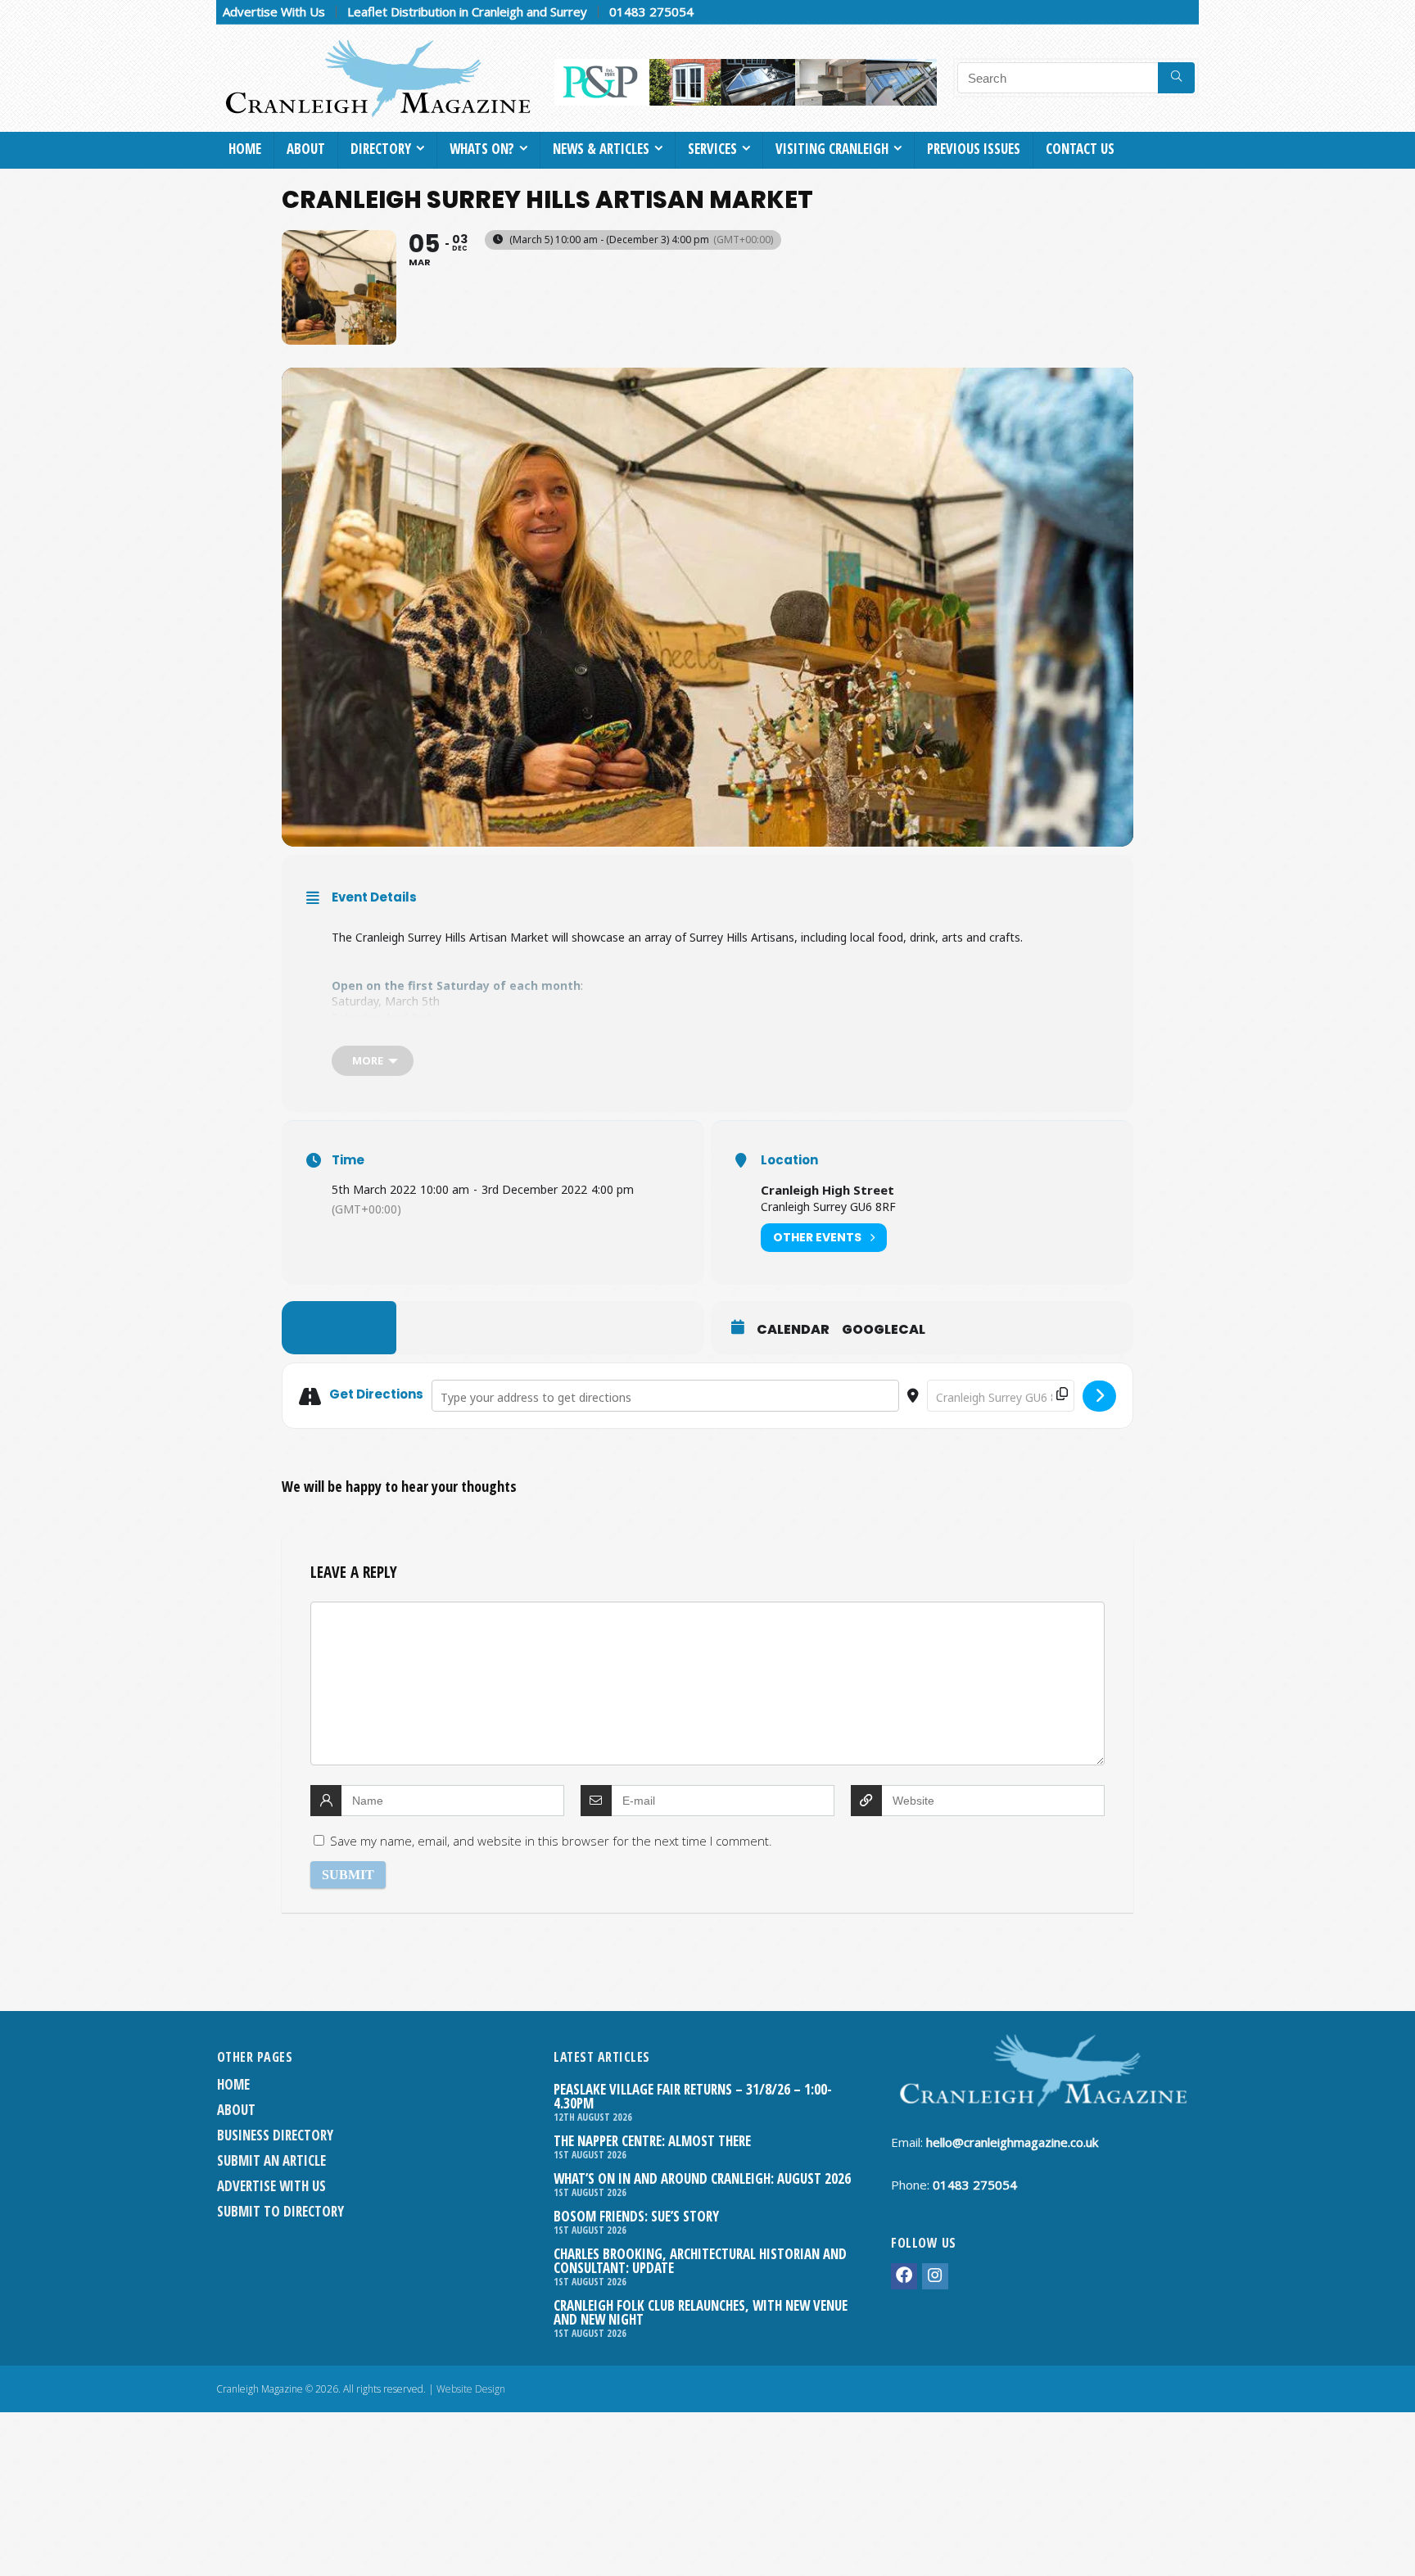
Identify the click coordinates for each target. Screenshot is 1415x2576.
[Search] (1176, 78)
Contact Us (1080, 149)
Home (245, 149)
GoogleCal (884, 1330)
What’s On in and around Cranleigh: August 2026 (702, 2178)
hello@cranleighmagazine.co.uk (1012, 2142)
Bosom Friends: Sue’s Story (636, 2216)
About (306, 149)
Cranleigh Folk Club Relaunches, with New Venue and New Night (701, 2312)
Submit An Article (271, 2160)
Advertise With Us (274, 11)
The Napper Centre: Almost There (652, 2141)
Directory (381, 149)
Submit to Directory (280, 2211)
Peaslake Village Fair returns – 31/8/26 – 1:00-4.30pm (693, 2096)
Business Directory (275, 2135)
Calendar (793, 1330)
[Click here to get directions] (1099, 1396)
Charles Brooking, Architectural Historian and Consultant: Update (700, 2261)
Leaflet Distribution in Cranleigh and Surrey (467, 11)
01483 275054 (651, 11)
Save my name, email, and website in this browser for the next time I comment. (551, 1841)
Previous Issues (974, 149)
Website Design (471, 2389)
